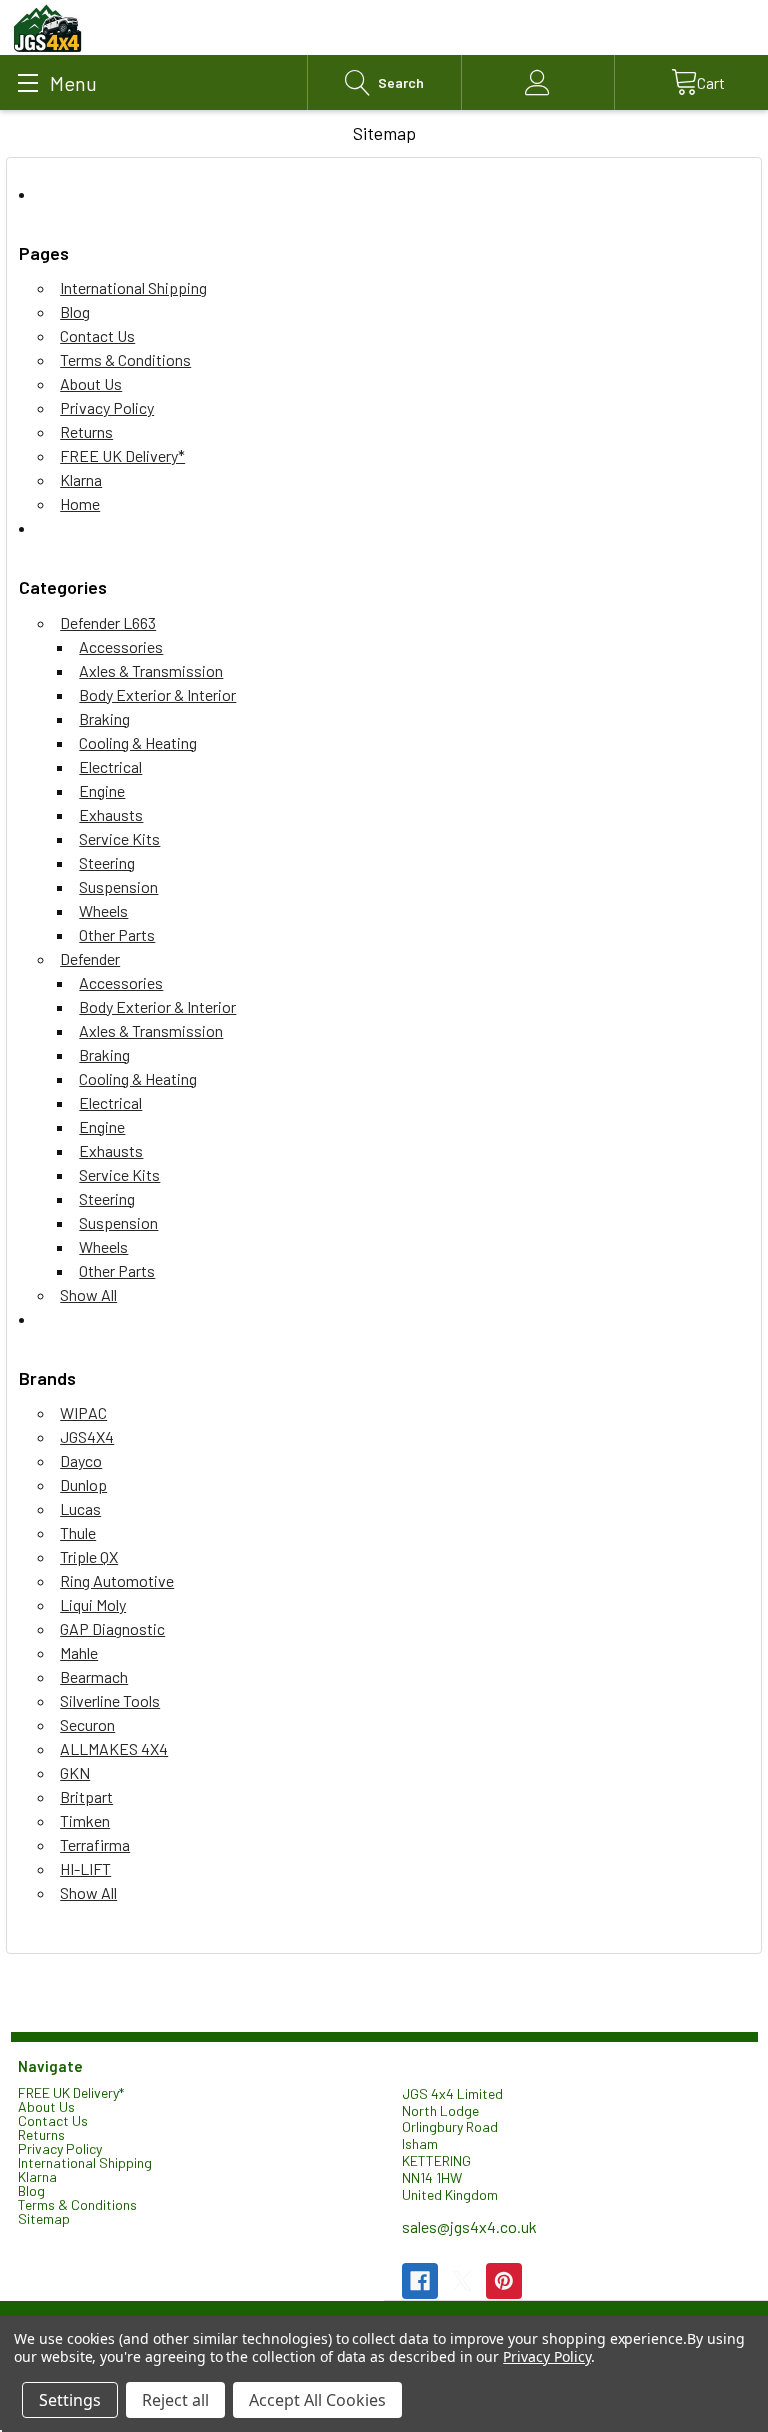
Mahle (79, 1652)
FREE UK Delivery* (122, 455)
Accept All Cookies (317, 2400)
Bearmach (94, 1676)
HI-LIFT (85, 1868)
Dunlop (83, 1484)
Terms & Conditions (125, 359)
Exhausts (111, 814)
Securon (87, 1724)
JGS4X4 (87, 1436)
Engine (102, 790)
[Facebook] (420, 2281)
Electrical (110, 766)
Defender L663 (108, 622)
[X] (462, 2281)
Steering (107, 862)
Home (80, 503)
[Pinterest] (504, 2281)
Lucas (80, 1508)
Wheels (103, 910)
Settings (70, 2400)
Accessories (121, 646)
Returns (86, 431)
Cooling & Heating (138, 742)
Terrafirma (95, 1844)
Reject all (175, 2400)
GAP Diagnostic (112, 1628)
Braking (104, 718)
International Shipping (133, 287)
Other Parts (117, 934)
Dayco (81, 1460)
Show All (88, 1294)
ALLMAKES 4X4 (114, 1748)
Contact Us (97, 335)
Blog (75, 311)
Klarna (81, 479)
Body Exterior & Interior (157, 694)
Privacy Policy (107, 407)
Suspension (118, 886)
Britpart (86, 1796)
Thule (78, 1532)
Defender (90, 958)
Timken (85, 1820)
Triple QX (89, 1556)
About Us (91, 383)
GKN (75, 1772)
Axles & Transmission (151, 670)
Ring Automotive (117, 1580)
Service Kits (119, 838)
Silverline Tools (110, 1700)
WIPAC (83, 1412)
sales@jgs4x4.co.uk (469, 2226)
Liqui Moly (93, 1604)
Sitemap (44, 2218)
